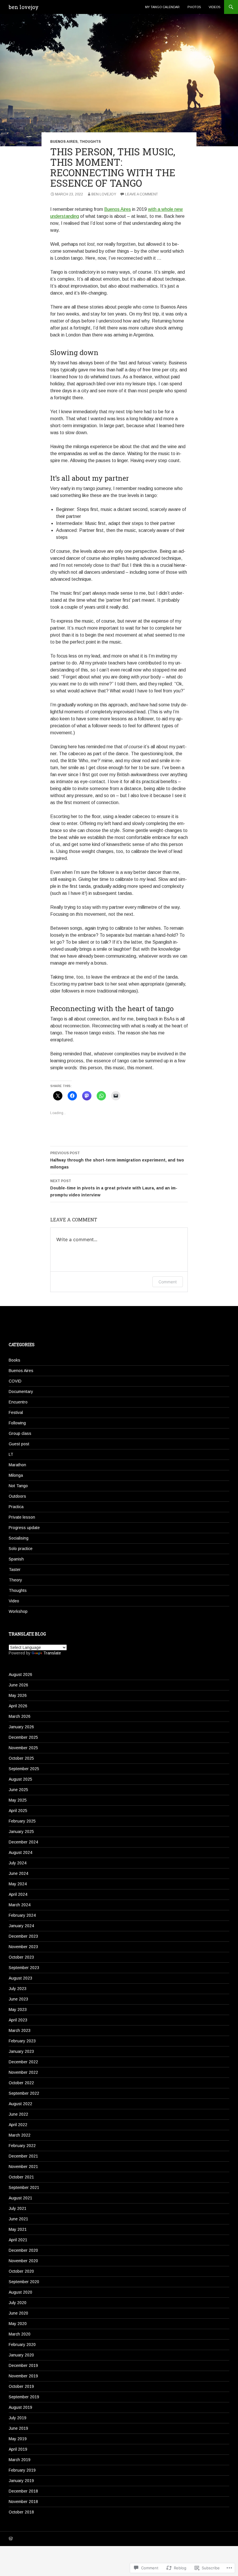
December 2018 (23, 2491)
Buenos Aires (64, 142)
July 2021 (18, 2208)
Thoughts (90, 142)
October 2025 (21, 1758)
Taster (15, 1570)
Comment (168, 1282)
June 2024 (18, 1873)
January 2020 (21, 2355)
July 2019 (18, 2418)
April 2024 (18, 1894)
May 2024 (18, 1884)
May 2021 (18, 2229)
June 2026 (18, 1685)
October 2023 (21, 1957)
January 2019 (21, 2481)
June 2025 (18, 1790)
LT (11, 1454)
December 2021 (23, 2156)
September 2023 (24, 1968)
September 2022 (24, 2093)
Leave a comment (141, 194)
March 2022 (20, 2135)
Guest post (19, 1444)
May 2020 (18, 2324)
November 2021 (23, 2167)
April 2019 (18, 2449)
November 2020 (23, 2261)
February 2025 (22, 1821)
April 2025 (18, 1811)
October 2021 (21, 2177)
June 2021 (18, 2219)
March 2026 (20, 1716)
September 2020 (24, 2282)
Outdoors (17, 1496)
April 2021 (18, 2240)
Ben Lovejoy (104, 194)
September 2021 (24, 2187)
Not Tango (18, 1486)
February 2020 (22, 2345)
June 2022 (18, 2114)
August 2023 (20, 1978)
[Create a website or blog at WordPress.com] (11, 2539)
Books (15, 1360)
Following (17, 1423)
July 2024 (18, 1863)
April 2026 (18, 1706)
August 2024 (20, 1852)
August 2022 (20, 2104)
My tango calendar (162, 7)
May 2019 (18, 2439)
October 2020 (21, 2271)
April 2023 (18, 2020)
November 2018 (23, 2502)
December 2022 (23, 2062)
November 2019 (23, 2376)
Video (14, 1601)
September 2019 (24, 2397)
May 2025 (18, 1800)
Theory (15, 1580)
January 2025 (21, 1832)
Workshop (18, 1611)
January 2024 (21, 1926)
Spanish (16, 1559)
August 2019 (20, 2407)
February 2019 (22, 2470)
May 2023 (18, 2010)
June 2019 (18, 2428)
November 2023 (23, 1947)
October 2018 (21, 2512)
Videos (214, 7)
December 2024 (23, 1842)
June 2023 (18, 1999)
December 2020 (23, 2250)
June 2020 (18, 2313)
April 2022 (18, 2125)
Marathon (17, 1465)
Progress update (24, 1528)
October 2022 (21, 2083)
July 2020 (18, 2303)
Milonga (16, 1475)
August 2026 (20, 1674)
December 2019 (23, 2365)
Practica (16, 1507)
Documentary (21, 1392)
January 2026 (21, 1727)
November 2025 (23, 1748)
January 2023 (21, 2051)
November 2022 (23, 2072)
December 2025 (23, 1737)
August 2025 (20, 1779)
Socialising (19, 1538)
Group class (20, 1433)
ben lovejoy (24, 7)
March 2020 (20, 2334)
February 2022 (22, 2146)
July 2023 (18, 1989)
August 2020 (20, 2292)
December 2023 (23, 1936)
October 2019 (21, 2386)
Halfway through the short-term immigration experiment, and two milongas (117, 1160)
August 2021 (20, 2198)
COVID (15, 1381)
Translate (52, 1653)
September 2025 (24, 1769)
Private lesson (22, 1517)
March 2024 (20, 1905)
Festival (16, 1412)
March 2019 (20, 2460)
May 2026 (18, 1695)
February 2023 (22, 2041)
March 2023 (20, 2030)
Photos (194, 7)
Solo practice (21, 1549)
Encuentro (18, 1402)
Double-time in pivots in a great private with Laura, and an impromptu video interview (114, 1188)
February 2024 (22, 1915)
